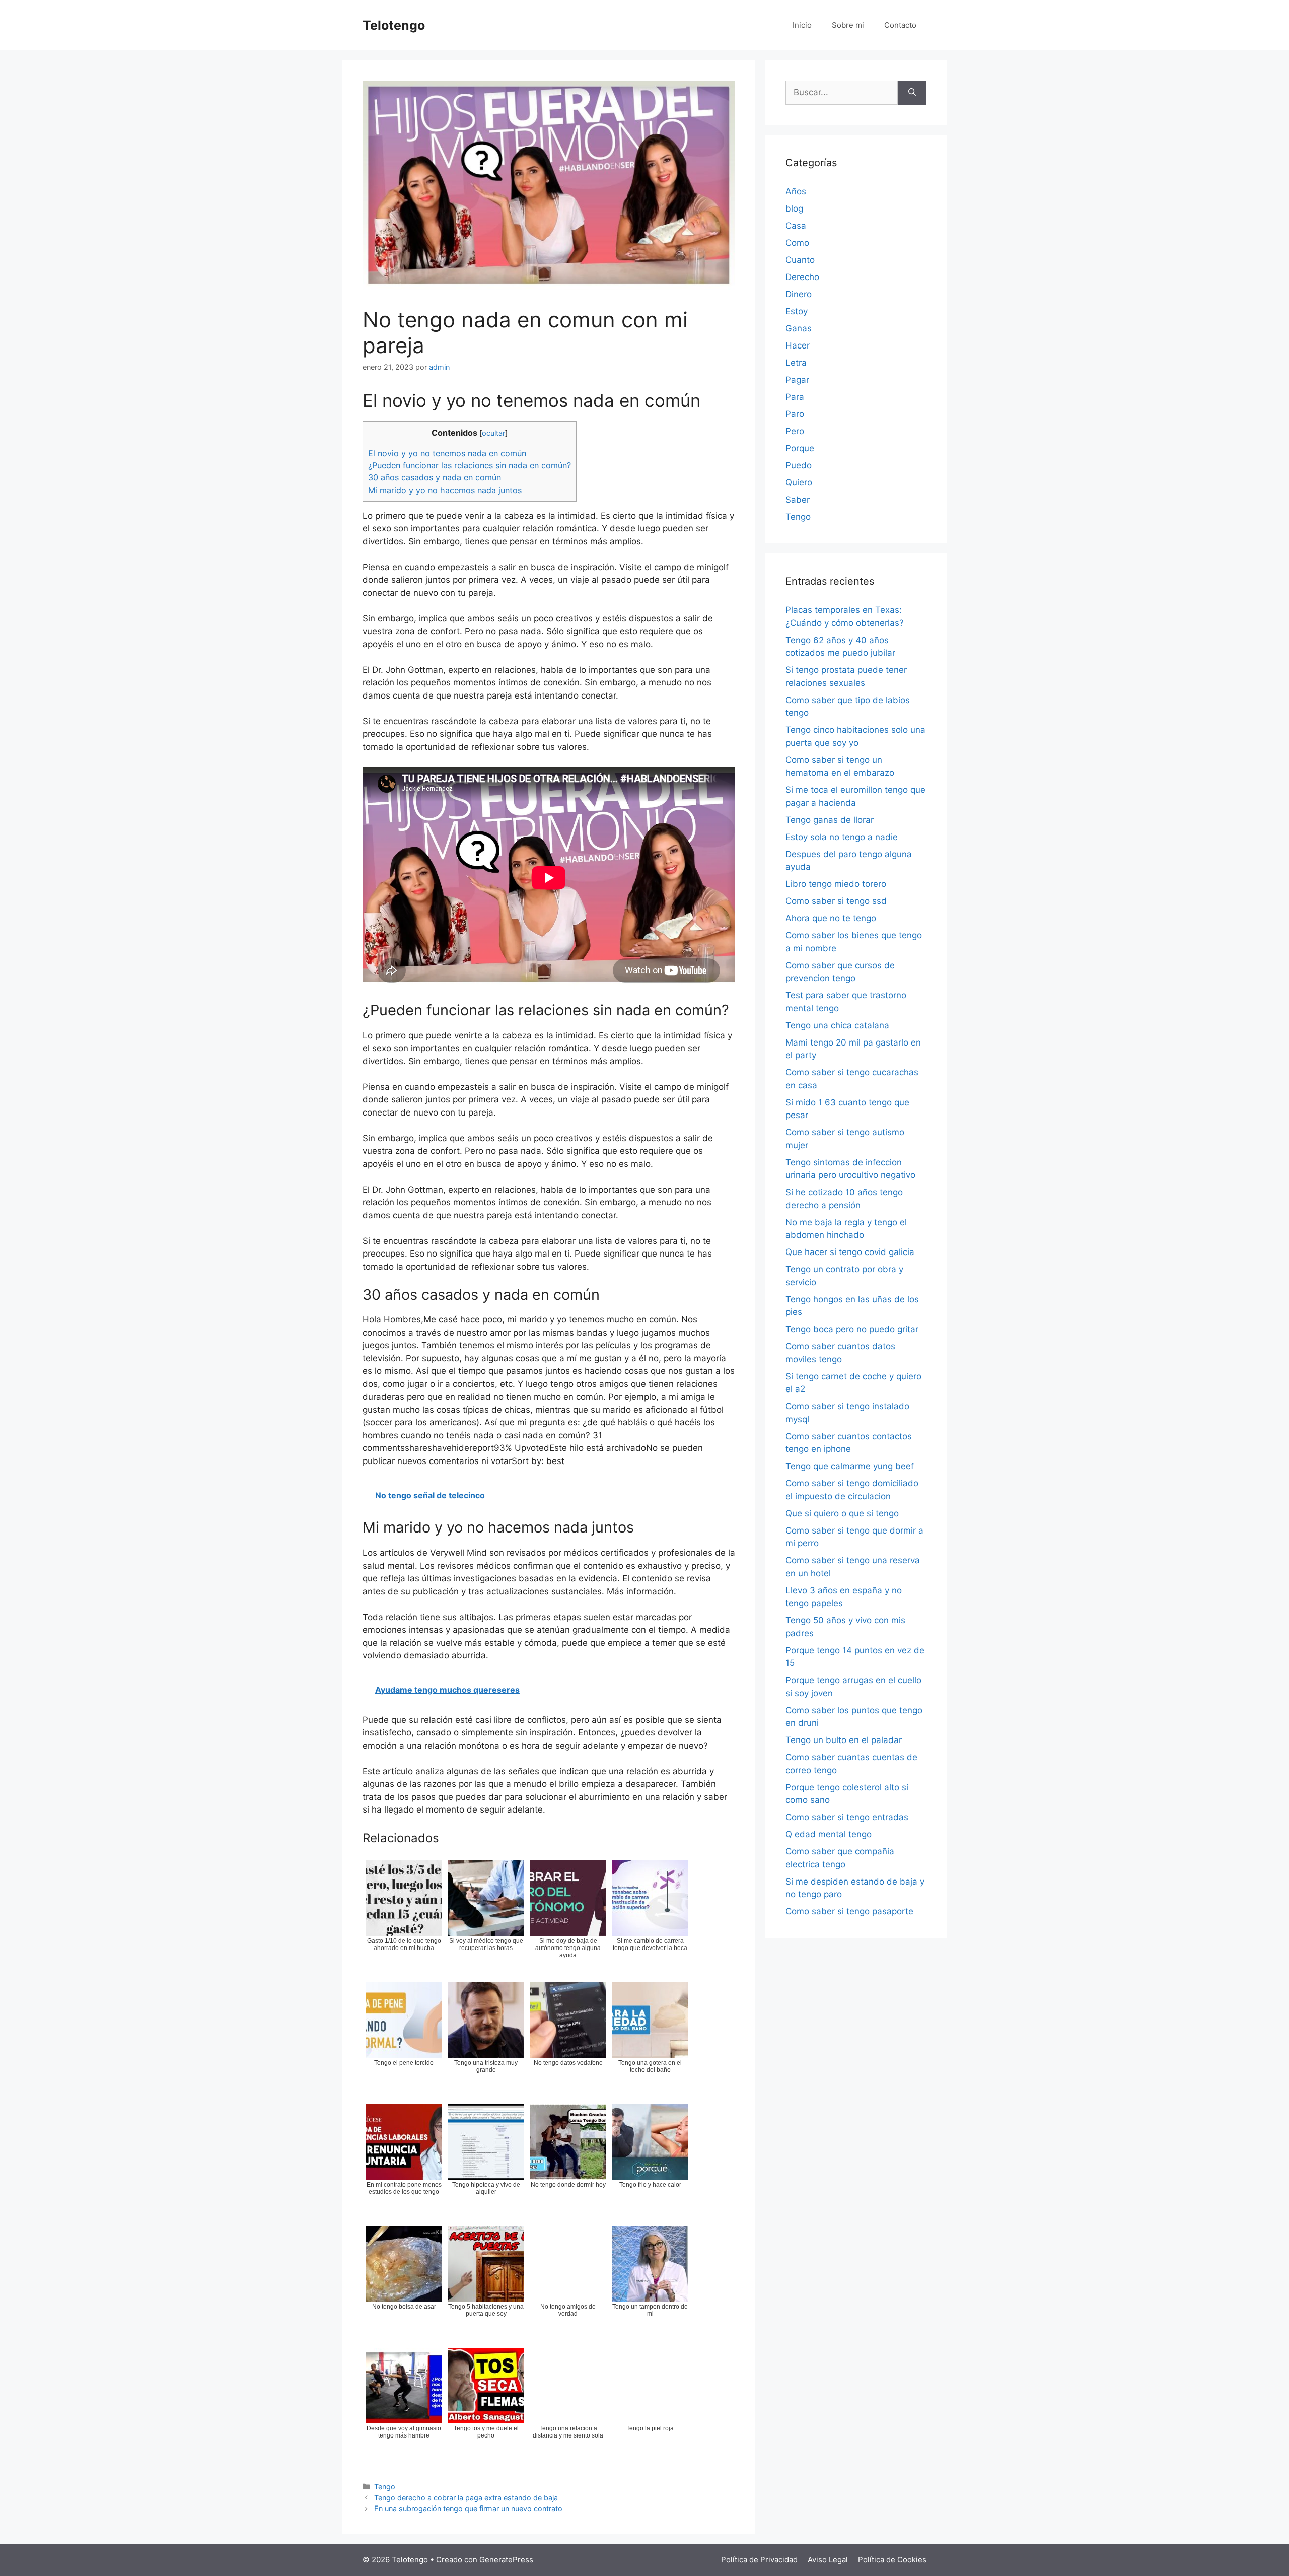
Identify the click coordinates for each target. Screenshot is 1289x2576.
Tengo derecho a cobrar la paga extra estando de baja (466, 2498)
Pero (795, 431)
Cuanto (800, 260)
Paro (795, 414)
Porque (800, 448)
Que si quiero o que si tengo (842, 1513)
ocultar (493, 433)
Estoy (797, 311)
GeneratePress (506, 2560)
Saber (798, 500)
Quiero (799, 482)
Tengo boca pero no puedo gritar (852, 1329)
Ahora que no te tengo (831, 918)
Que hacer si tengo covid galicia (850, 1252)
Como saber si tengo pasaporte (849, 1911)
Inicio (802, 25)
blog (794, 208)
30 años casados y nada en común (435, 477)
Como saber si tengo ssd (836, 901)
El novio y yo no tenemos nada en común (447, 453)
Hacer (798, 345)
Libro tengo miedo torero (836, 884)
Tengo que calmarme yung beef (850, 1466)
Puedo (799, 465)
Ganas (799, 328)
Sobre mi (848, 25)
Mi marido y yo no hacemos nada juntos (445, 490)
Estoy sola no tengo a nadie (842, 837)
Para (795, 397)
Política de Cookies (892, 2560)
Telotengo (394, 25)
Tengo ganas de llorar (830, 820)
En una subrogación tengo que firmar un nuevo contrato (468, 2508)
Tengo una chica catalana (837, 1025)
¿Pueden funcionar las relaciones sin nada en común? (470, 465)
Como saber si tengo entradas (847, 1817)
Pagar (797, 380)
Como (797, 243)
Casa (796, 226)
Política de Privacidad (759, 2560)
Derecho (802, 277)
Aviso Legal (828, 2560)
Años (796, 191)
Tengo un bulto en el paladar (844, 1740)
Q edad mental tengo (829, 1834)
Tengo (385, 2487)
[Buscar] (912, 93)
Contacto (900, 25)
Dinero (799, 294)
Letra (796, 363)
